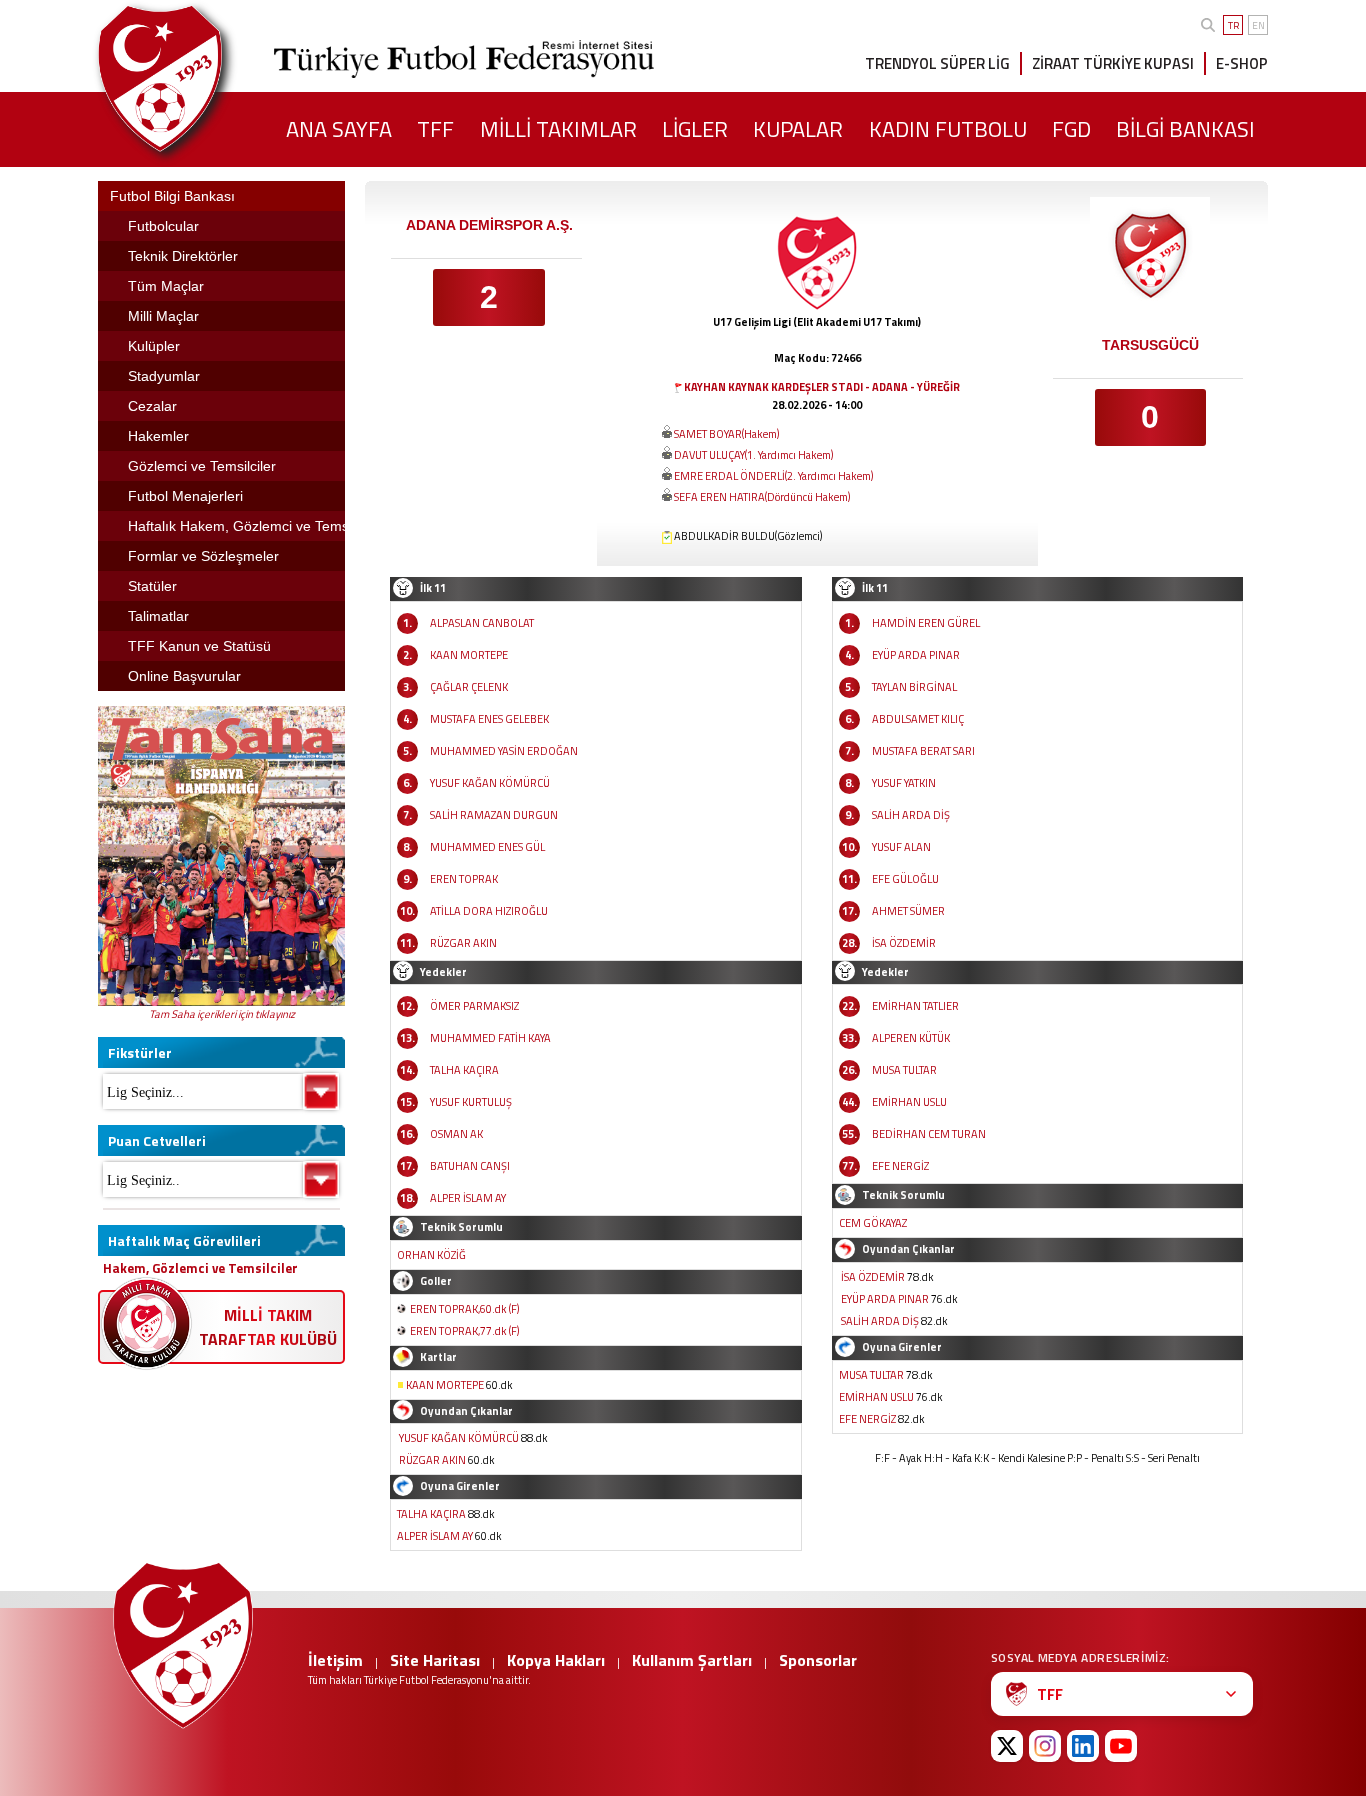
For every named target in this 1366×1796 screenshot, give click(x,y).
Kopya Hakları (556, 1660)
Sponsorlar (818, 1660)
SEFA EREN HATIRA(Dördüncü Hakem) (762, 497)
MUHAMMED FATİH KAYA (490, 1038)
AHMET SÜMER (908, 911)
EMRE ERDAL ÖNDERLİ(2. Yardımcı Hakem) (773, 476)
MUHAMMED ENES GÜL (487, 847)
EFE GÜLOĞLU (905, 879)
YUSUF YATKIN (904, 783)
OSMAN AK (456, 1134)
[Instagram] (1045, 1746)
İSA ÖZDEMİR (904, 943)
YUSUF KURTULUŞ (471, 1102)
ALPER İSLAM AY (468, 1198)
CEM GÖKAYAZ (873, 1223)
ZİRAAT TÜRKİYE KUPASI (1113, 63)
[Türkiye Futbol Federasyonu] (193, 78)
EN (1258, 25)
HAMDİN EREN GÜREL (926, 623)
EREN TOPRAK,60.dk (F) (464, 1309)
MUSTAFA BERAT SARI (923, 751)
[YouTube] (1121, 1746)
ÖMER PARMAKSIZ (474, 1006)
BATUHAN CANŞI (470, 1166)
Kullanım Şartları (692, 1660)
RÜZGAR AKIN (463, 943)
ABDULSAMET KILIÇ (918, 719)
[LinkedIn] (1083, 1746)
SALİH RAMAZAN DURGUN (494, 815)
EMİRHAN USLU (909, 1102)
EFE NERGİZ (900, 1166)
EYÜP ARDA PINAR (916, 655)
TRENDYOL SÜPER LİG (937, 63)
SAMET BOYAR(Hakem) (726, 434)
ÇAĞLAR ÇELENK (469, 687)
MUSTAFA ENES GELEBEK (489, 719)
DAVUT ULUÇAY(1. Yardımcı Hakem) (753, 455)
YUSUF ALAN (901, 847)
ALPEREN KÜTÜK (911, 1038)
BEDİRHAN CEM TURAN (929, 1134)
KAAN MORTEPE (469, 655)
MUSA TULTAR (904, 1070)
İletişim (335, 1660)
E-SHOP (1242, 63)
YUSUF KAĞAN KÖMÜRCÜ (490, 783)
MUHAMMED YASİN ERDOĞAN (504, 751)
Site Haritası (435, 1660)
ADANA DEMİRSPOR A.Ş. (489, 225)
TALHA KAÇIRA (464, 1070)
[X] (1007, 1746)
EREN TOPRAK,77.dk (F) (464, 1331)
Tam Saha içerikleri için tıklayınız (222, 1014)
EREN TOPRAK (464, 879)
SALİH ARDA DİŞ (911, 815)
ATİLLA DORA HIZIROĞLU (489, 911)
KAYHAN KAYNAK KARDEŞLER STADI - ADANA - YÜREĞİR (822, 387)
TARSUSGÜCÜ (1150, 345)
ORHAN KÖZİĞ (431, 1255)
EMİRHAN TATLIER (915, 1006)
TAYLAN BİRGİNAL (914, 687)
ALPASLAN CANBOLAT (482, 623)
